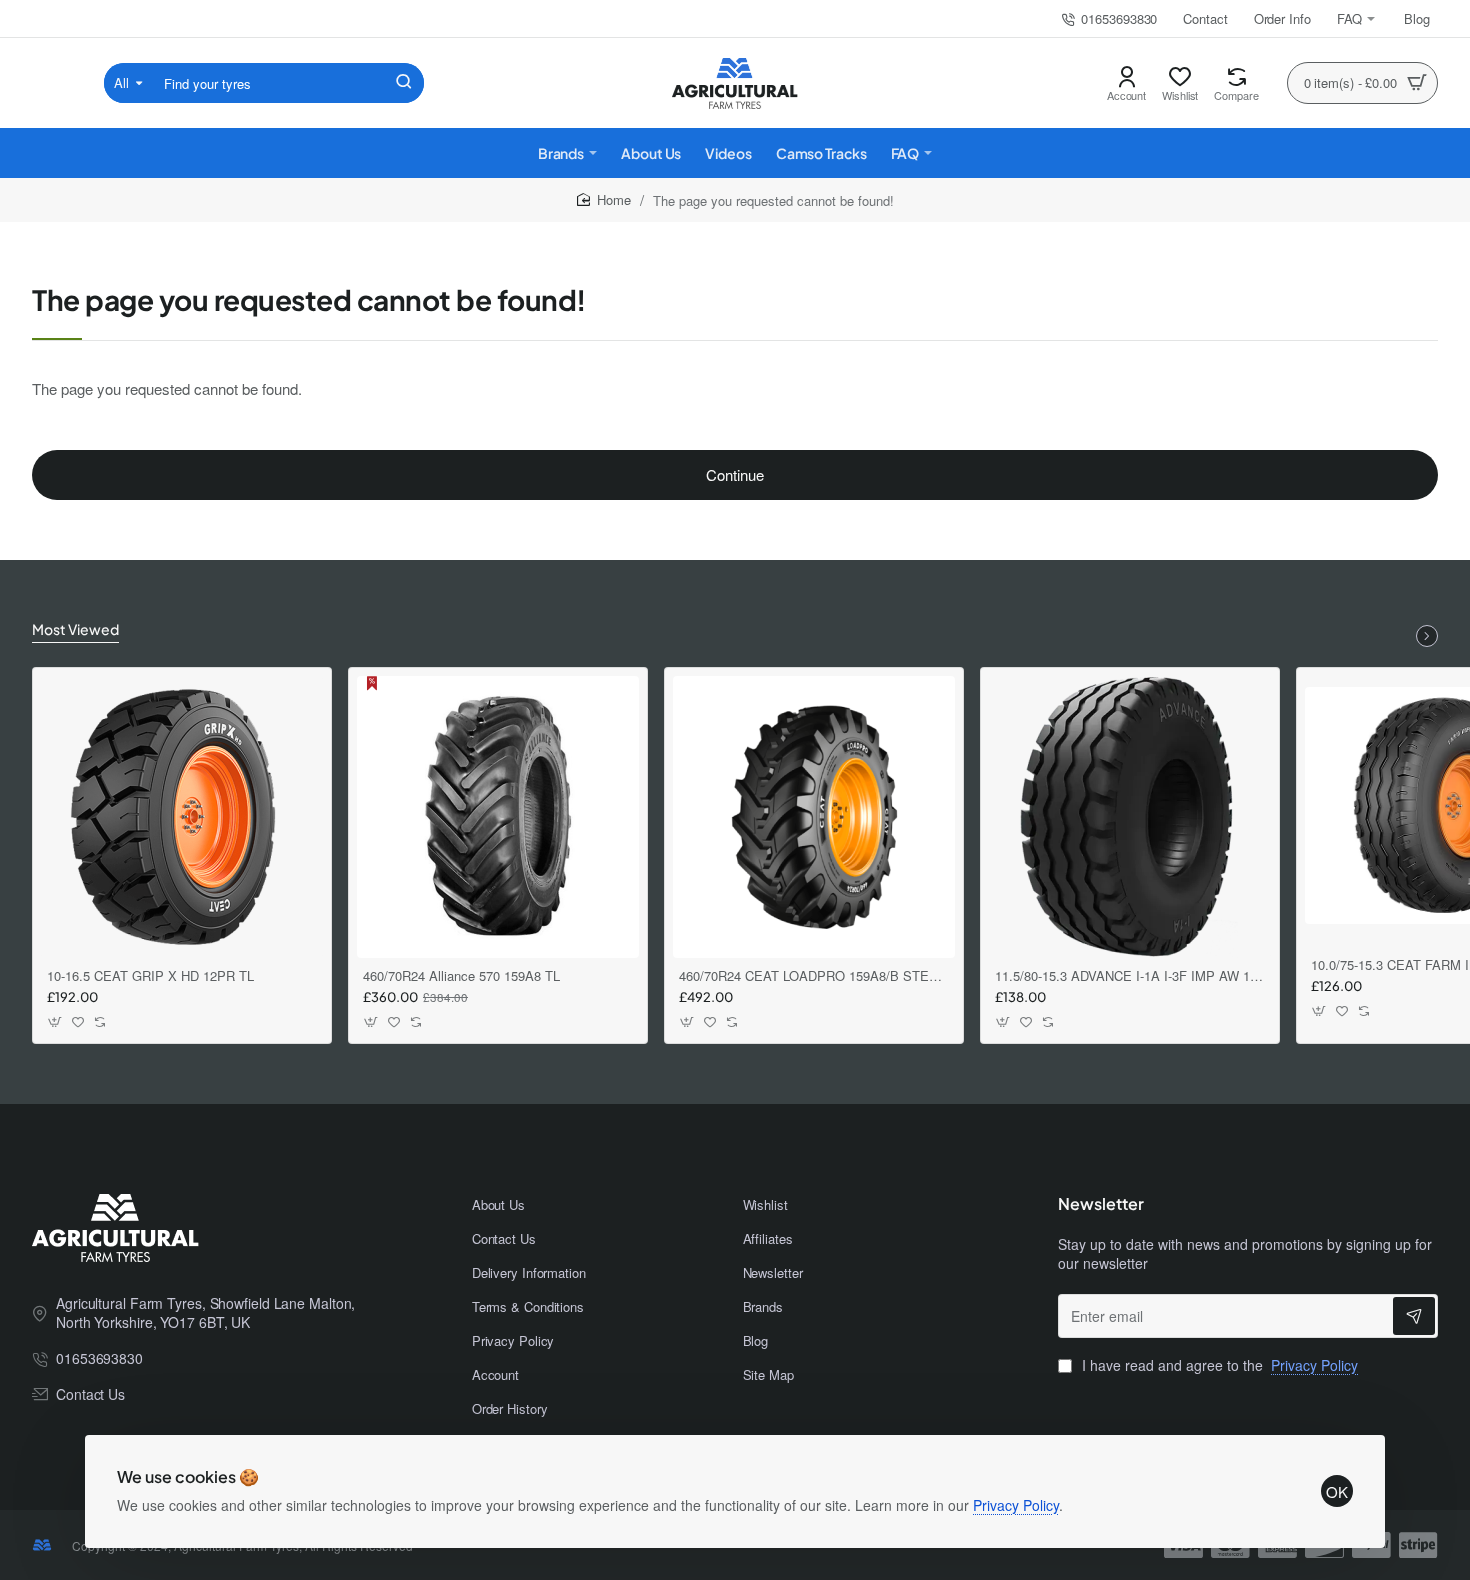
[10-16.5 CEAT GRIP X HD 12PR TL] (182, 817)
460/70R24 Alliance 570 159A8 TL (461, 976)
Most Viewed (75, 629)
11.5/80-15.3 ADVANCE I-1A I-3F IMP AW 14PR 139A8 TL (1130, 976)
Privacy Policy (1016, 1505)
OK (1337, 1491)
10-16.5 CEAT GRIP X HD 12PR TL (150, 976)
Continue (735, 474)
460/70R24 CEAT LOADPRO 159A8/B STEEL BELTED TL (814, 976)
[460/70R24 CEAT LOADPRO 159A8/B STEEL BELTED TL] (814, 817)
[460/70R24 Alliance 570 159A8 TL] (498, 817)
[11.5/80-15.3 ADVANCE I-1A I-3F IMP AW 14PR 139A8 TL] (1130, 817)
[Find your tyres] (404, 83)
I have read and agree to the (1218, 1365)
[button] (55, 1022)
